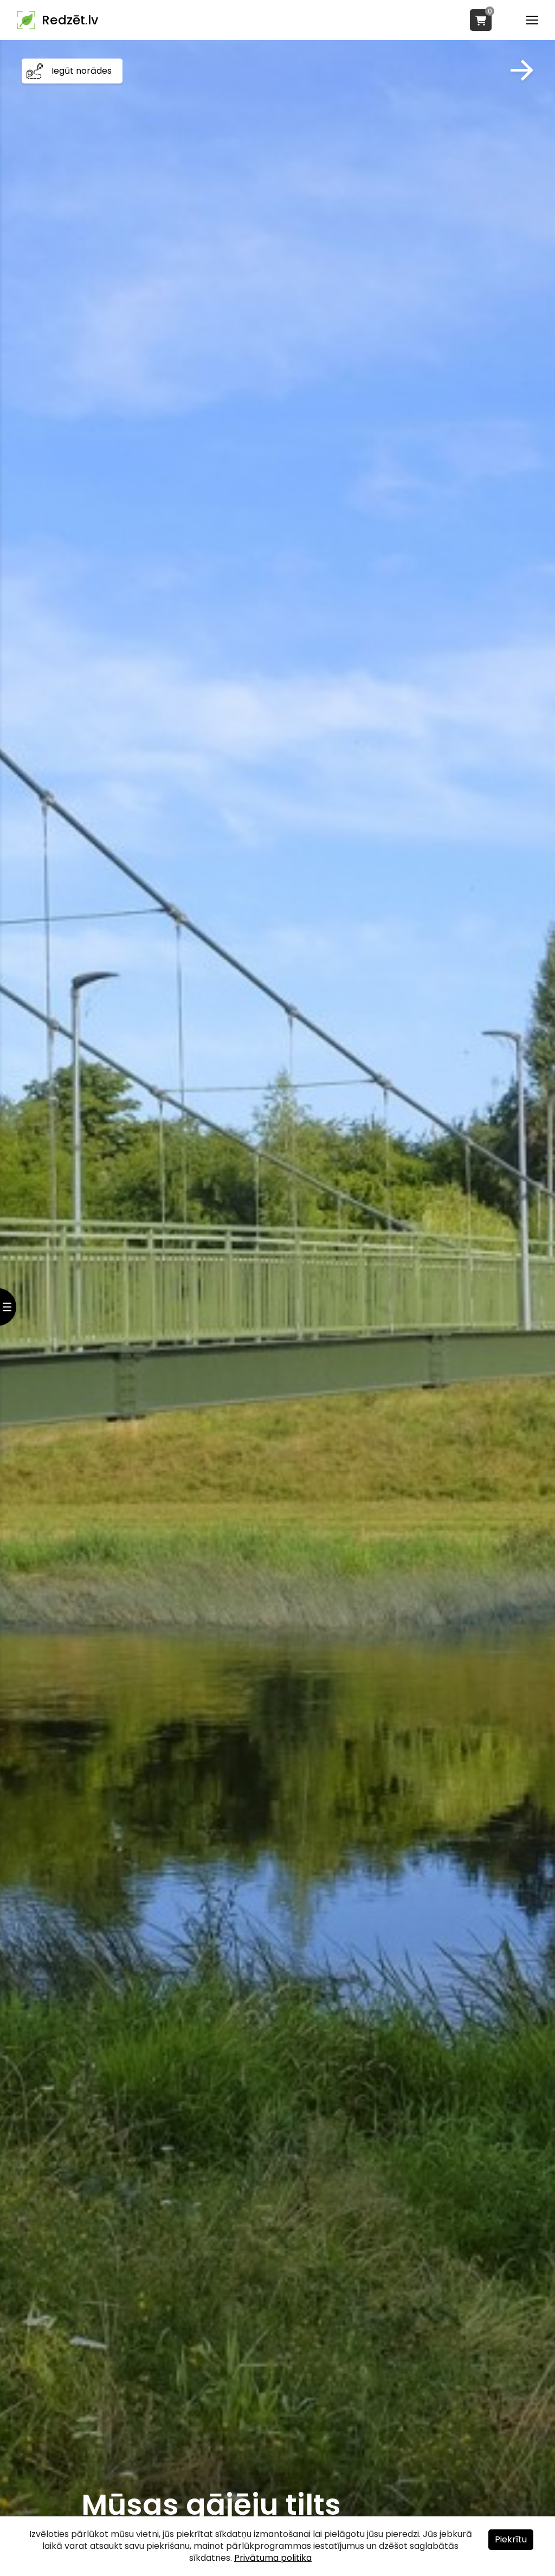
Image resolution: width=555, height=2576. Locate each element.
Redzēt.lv (70, 20)
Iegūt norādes (82, 71)
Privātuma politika (273, 2558)
